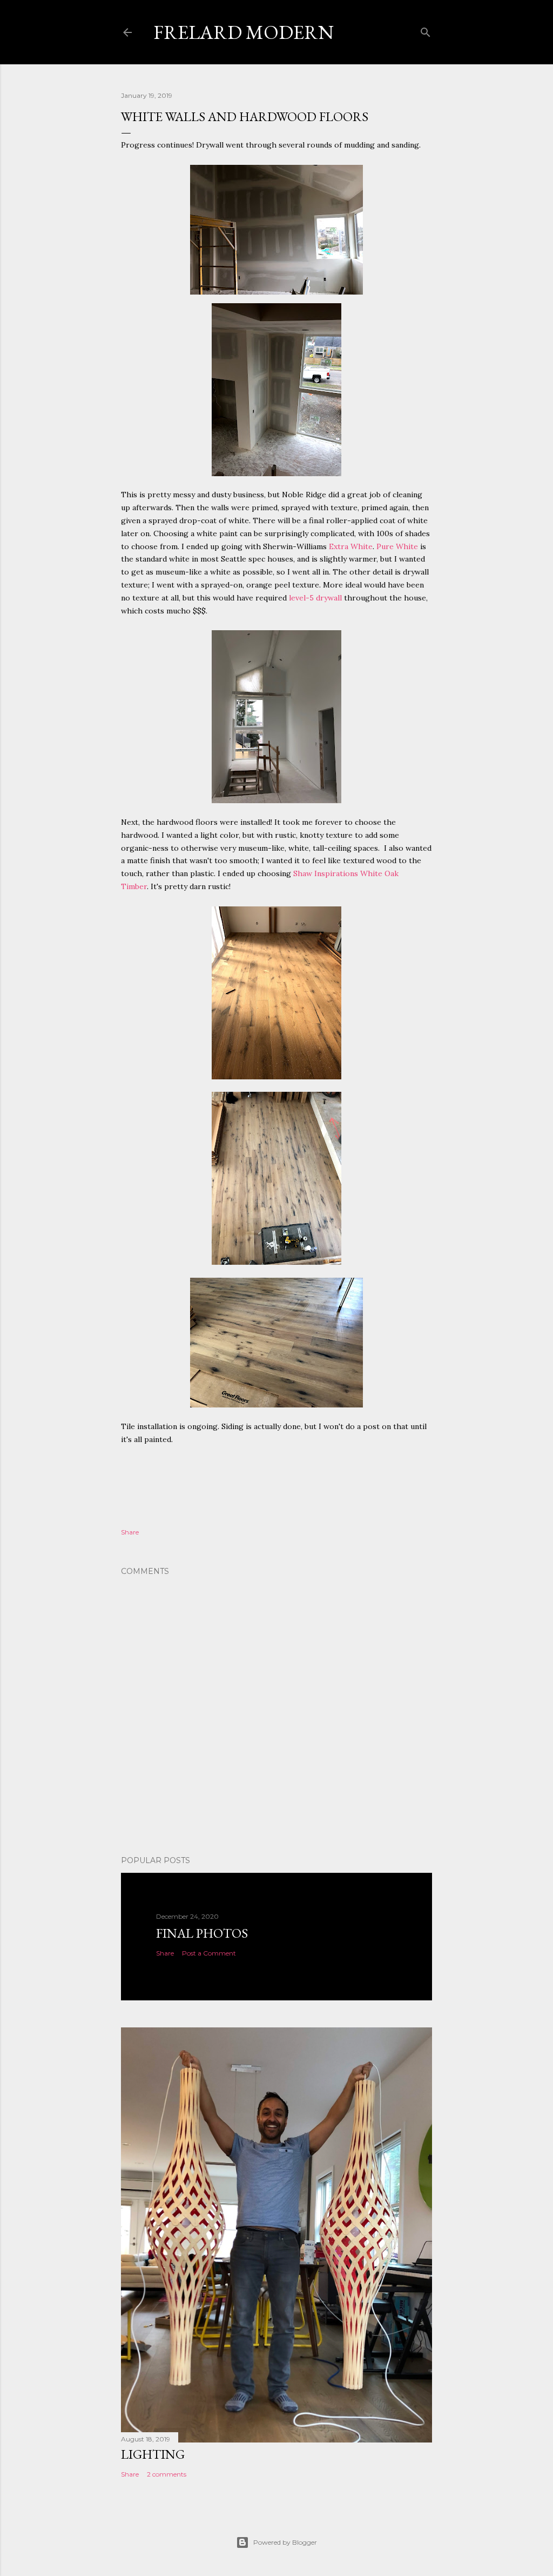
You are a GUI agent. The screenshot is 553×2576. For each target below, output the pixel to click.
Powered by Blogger (285, 2542)
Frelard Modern (244, 32)
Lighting (153, 2454)
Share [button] (130, 1532)
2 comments (167, 2474)
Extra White (351, 546)
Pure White (397, 546)
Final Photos (202, 1933)
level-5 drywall (315, 598)
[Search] (426, 30)
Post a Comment (209, 1953)
